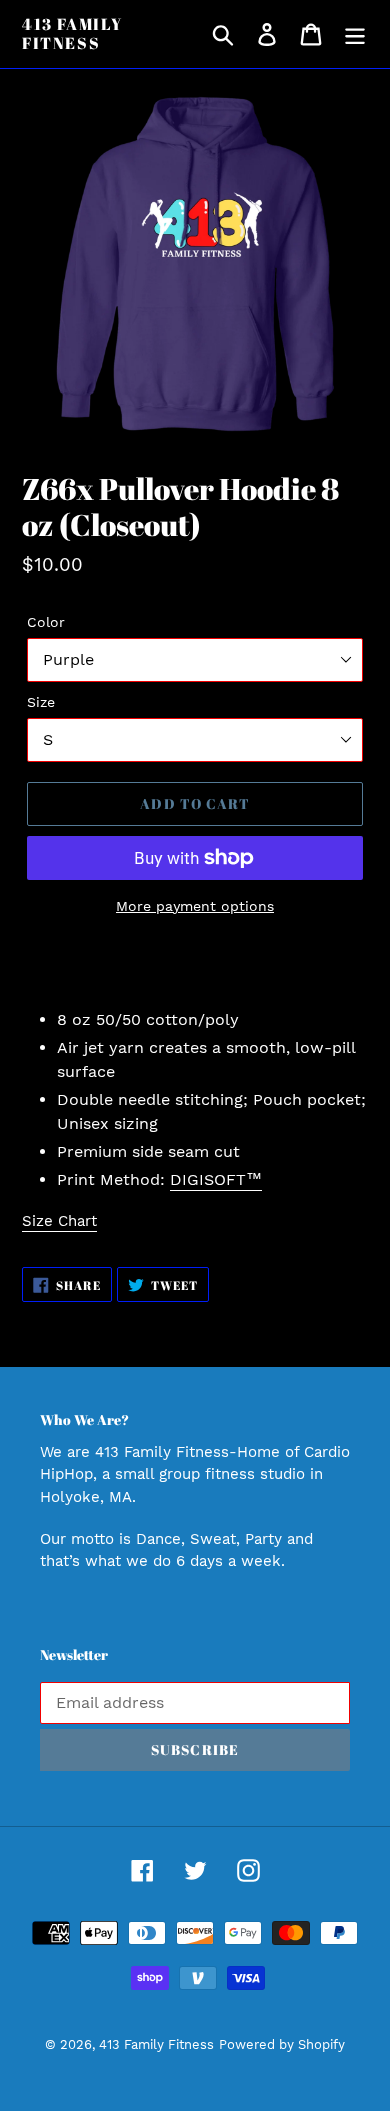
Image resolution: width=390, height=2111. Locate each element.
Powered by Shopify (282, 2044)
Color (46, 622)
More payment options (195, 906)
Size (41, 702)
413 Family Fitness (72, 34)
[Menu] (355, 34)
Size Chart (59, 1221)
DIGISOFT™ (216, 1179)
